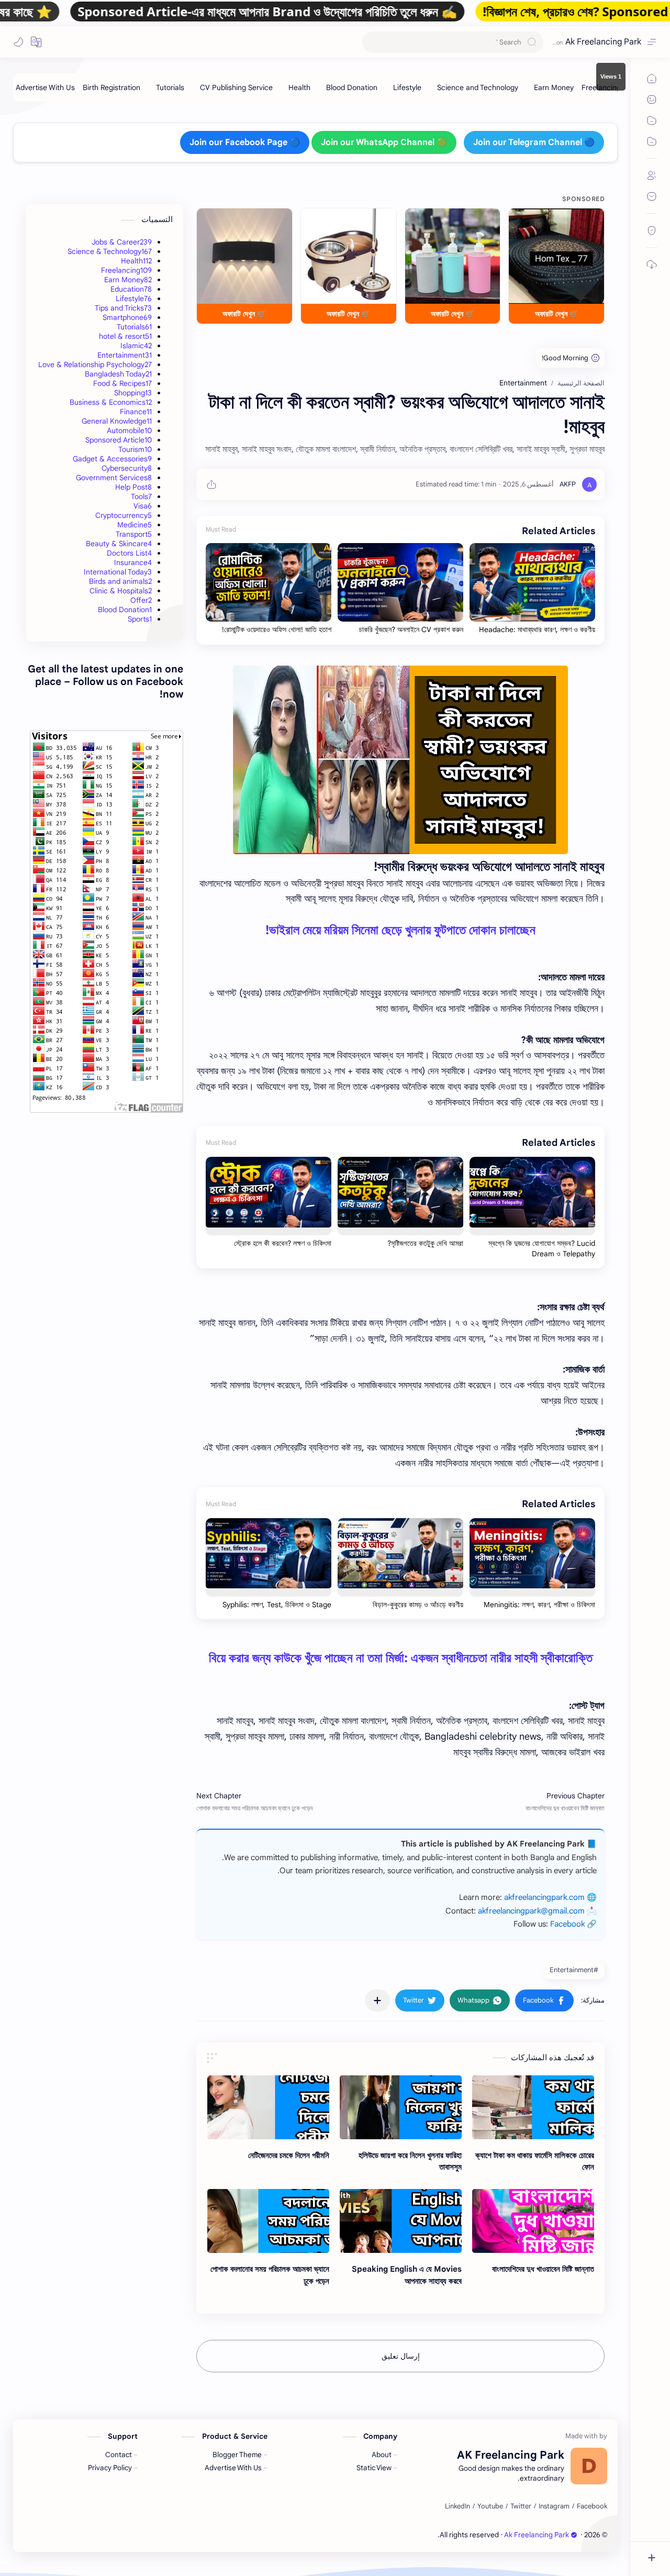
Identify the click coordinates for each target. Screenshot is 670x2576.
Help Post (133, 487)
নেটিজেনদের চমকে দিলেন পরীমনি (289, 2155)
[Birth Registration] (111, 87)
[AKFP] (568, 484)
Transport (134, 534)
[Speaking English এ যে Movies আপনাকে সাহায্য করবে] (401, 2221)
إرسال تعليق (401, 2356)
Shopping (133, 393)
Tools (141, 496)
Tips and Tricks (123, 308)
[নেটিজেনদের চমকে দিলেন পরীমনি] (268, 2107)
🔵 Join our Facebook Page (245, 142)
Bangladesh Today (118, 374)
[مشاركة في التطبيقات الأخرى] (377, 2000)
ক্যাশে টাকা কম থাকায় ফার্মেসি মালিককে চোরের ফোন (535, 2161)
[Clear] (372, 42)
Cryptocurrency (124, 515)
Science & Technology (110, 251)
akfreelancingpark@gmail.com (531, 1911)
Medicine (135, 525)
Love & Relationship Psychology (95, 364)
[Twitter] (521, 2506)
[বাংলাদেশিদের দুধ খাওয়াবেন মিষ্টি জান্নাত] (533, 2221)
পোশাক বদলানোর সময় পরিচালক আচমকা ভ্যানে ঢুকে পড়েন (270, 2275)
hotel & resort (125, 336)
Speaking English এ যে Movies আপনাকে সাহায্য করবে (407, 2275)
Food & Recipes (122, 383)
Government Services (114, 478)
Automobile (129, 430)
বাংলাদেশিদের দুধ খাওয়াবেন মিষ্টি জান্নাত (543, 2269)
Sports (140, 619)
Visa (143, 506)
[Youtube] (490, 2506)
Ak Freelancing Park (603, 42)
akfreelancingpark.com (544, 1897)
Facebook (567, 1924)
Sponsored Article (119, 440)
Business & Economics (111, 402)
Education (131, 289)
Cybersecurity (127, 468)
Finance (136, 412)
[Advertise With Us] (45, 87)
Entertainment (125, 355)
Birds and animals (120, 581)
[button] (36, 42)
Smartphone (127, 317)
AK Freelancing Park (405, 2535)
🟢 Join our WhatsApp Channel (384, 142)
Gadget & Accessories (112, 459)
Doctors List (129, 553)
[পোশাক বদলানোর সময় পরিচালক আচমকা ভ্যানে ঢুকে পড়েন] (268, 2221)
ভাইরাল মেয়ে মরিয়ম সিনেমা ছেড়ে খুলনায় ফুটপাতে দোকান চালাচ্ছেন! (400, 930)
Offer (141, 600)
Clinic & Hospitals (121, 591)
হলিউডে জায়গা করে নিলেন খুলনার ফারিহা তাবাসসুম (410, 2161)
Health (136, 261)
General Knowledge (117, 421)
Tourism (135, 449)
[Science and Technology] (478, 87)
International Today (118, 572)
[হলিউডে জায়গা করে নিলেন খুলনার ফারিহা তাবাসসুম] (401, 2107)
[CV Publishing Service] (236, 87)
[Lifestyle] (407, 87)
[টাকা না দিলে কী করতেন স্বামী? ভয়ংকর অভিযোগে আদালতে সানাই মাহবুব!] (400, 760)
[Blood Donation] (352, 87)
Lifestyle (134, 298)
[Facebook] (592, 2506)
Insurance (133, 562)
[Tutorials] (170, 87)
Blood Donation (125, 610)
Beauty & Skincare (119, 544)
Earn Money (128, 280)
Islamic (136, 346)
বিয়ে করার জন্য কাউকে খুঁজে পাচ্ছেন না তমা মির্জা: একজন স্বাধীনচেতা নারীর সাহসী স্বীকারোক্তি (401, 1658)
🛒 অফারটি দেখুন (557, 314)
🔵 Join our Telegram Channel (534, 142)
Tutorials (134, 327)
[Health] (299, 87)
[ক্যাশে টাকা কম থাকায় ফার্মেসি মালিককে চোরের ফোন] (533, 2107)
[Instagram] (554, 2506)
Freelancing (126, 270)
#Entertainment (574, 1970)
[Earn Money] (554, 87)
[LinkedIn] (457, 2506)
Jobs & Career (122, 242)
